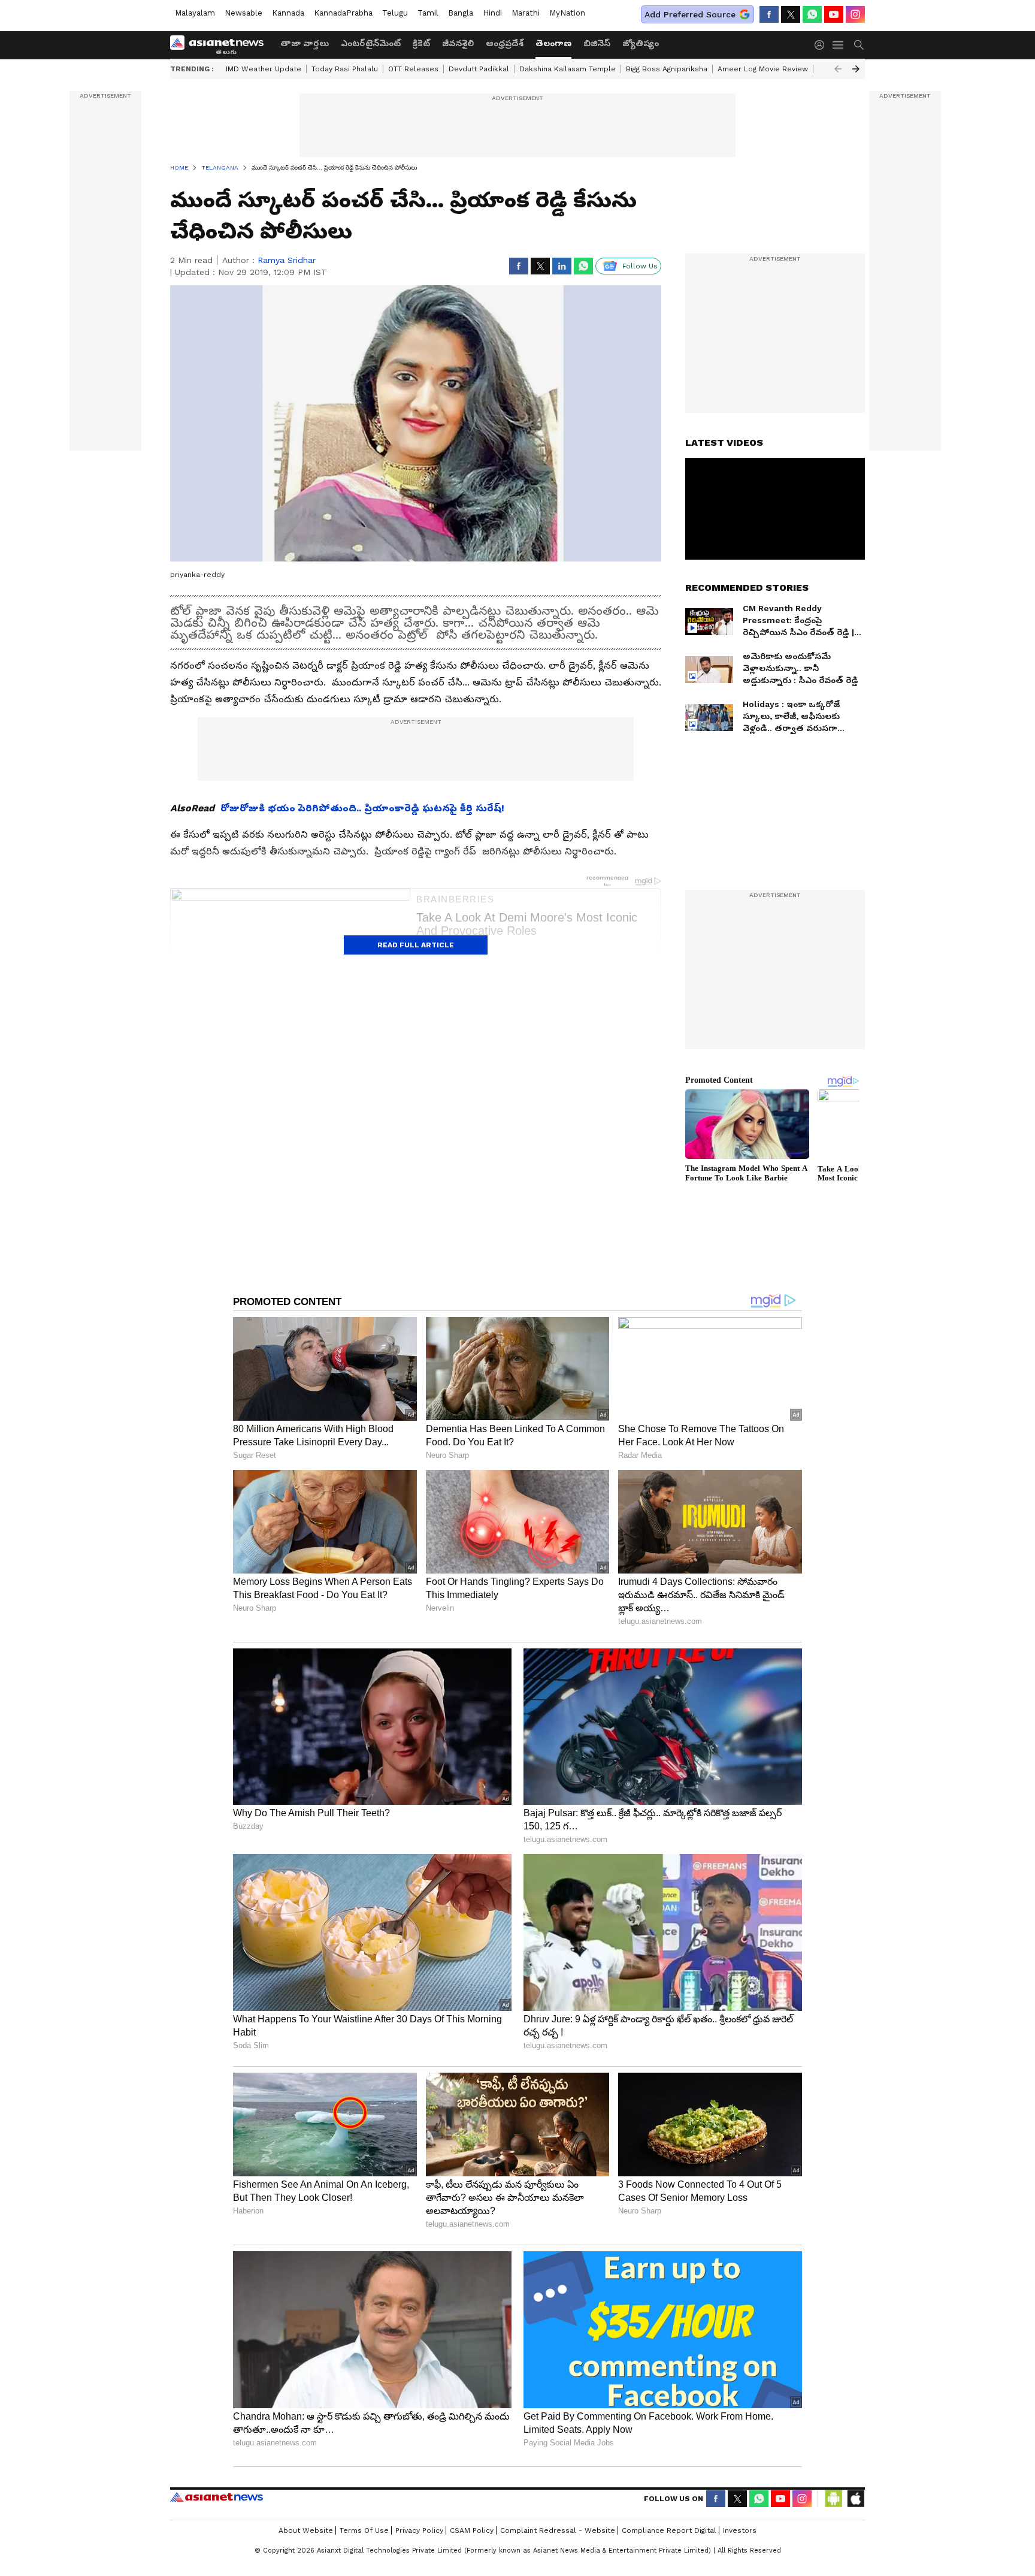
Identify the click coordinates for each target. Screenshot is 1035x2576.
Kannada (288, 13)
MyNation (567, 13)
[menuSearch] (859, 45)
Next (856, 69)
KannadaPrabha (343, 13)
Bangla (461, 13)
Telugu (395, 13)
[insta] (855, 14)
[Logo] (221, 45)
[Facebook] (769, 14)
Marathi (526, 13)
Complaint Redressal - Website (558, 2530)
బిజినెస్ (597, 43)
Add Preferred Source (690, 14)
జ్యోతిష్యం (641, 43)
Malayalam (195, 13)
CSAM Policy (472, 2530)
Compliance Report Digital (669, 2530)
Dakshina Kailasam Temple (568, 69)
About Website (306, 2530)
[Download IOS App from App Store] (855, 2499)
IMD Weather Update (264, 69)
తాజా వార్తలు (305, 43)
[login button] (822, 45)
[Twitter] (791, 14)
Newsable (243, 13)
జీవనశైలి (458, 43)
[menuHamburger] (839, 45)
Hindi (492, 13)
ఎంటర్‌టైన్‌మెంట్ (371, 43)
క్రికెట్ (421, 43)
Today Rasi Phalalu (345, 69)
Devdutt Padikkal (479, 69)
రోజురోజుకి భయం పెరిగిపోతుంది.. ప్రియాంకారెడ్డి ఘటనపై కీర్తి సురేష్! (362, 808)
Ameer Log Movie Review (763, 69)
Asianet (217, 2497)
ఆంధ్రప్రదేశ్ (505, 43)
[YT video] (834, 14)
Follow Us (640, 266)
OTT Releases (413, 69)
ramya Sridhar (287, 260)
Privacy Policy (419, 2530)
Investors (740, 2530)
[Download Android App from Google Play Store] (834, 2499)
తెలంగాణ (553, 43)
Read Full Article (416, 945)
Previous (838, 69)
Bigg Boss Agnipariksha (667, 69)
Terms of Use (364, 2530)
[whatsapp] (812, 14)
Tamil (428, 13)
